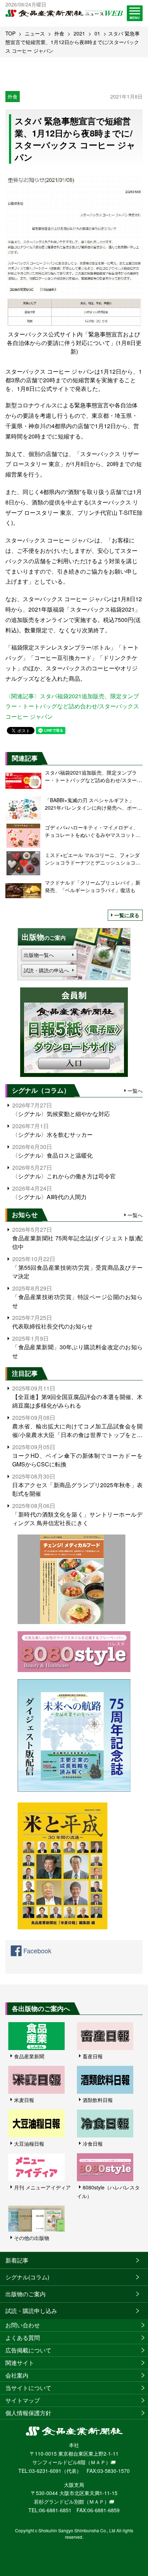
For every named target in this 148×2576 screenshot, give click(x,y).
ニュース (35, 33)
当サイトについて (28, 2388)
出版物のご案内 (26, 2294)
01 (97, 33)
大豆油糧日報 (29, 2144)
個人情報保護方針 (28, 2413)
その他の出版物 (32, 2238)
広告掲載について (28, 2350)
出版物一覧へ (39, 955)
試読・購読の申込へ (46, 970)
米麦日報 (24, 2100)
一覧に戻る (127, 915)
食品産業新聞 (29, 2056)
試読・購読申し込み (31, 2311)
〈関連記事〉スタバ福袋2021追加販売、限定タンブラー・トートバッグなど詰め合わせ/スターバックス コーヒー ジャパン (72, 706)
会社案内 (17, 2375)
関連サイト (20, 2363)
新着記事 (17, 2260)
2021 (79, 33)
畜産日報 (93, 2056)
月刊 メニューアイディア (42, 2187)
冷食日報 (93, 2144)
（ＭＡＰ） (98, 2462)
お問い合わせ (23, 2325)
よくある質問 (23, 2338)
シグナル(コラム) (27, 2277)
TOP (10, 33)
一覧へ (135, 1091)
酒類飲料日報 (98, 2100)
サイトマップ (23, 2400)
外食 (59, 33)
